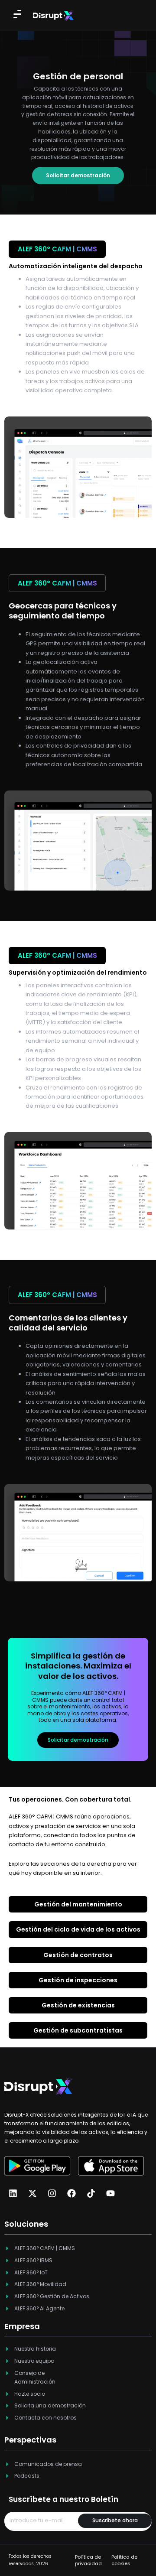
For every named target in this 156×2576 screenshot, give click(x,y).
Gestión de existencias (78, 2005)
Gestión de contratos (78, 1955)
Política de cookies (124, 2560)
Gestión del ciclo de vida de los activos (78, 1929)
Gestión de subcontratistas (78, 2030)
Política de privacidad (88, 2560)
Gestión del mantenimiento (78, 1904)
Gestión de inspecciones (78, 1980)
